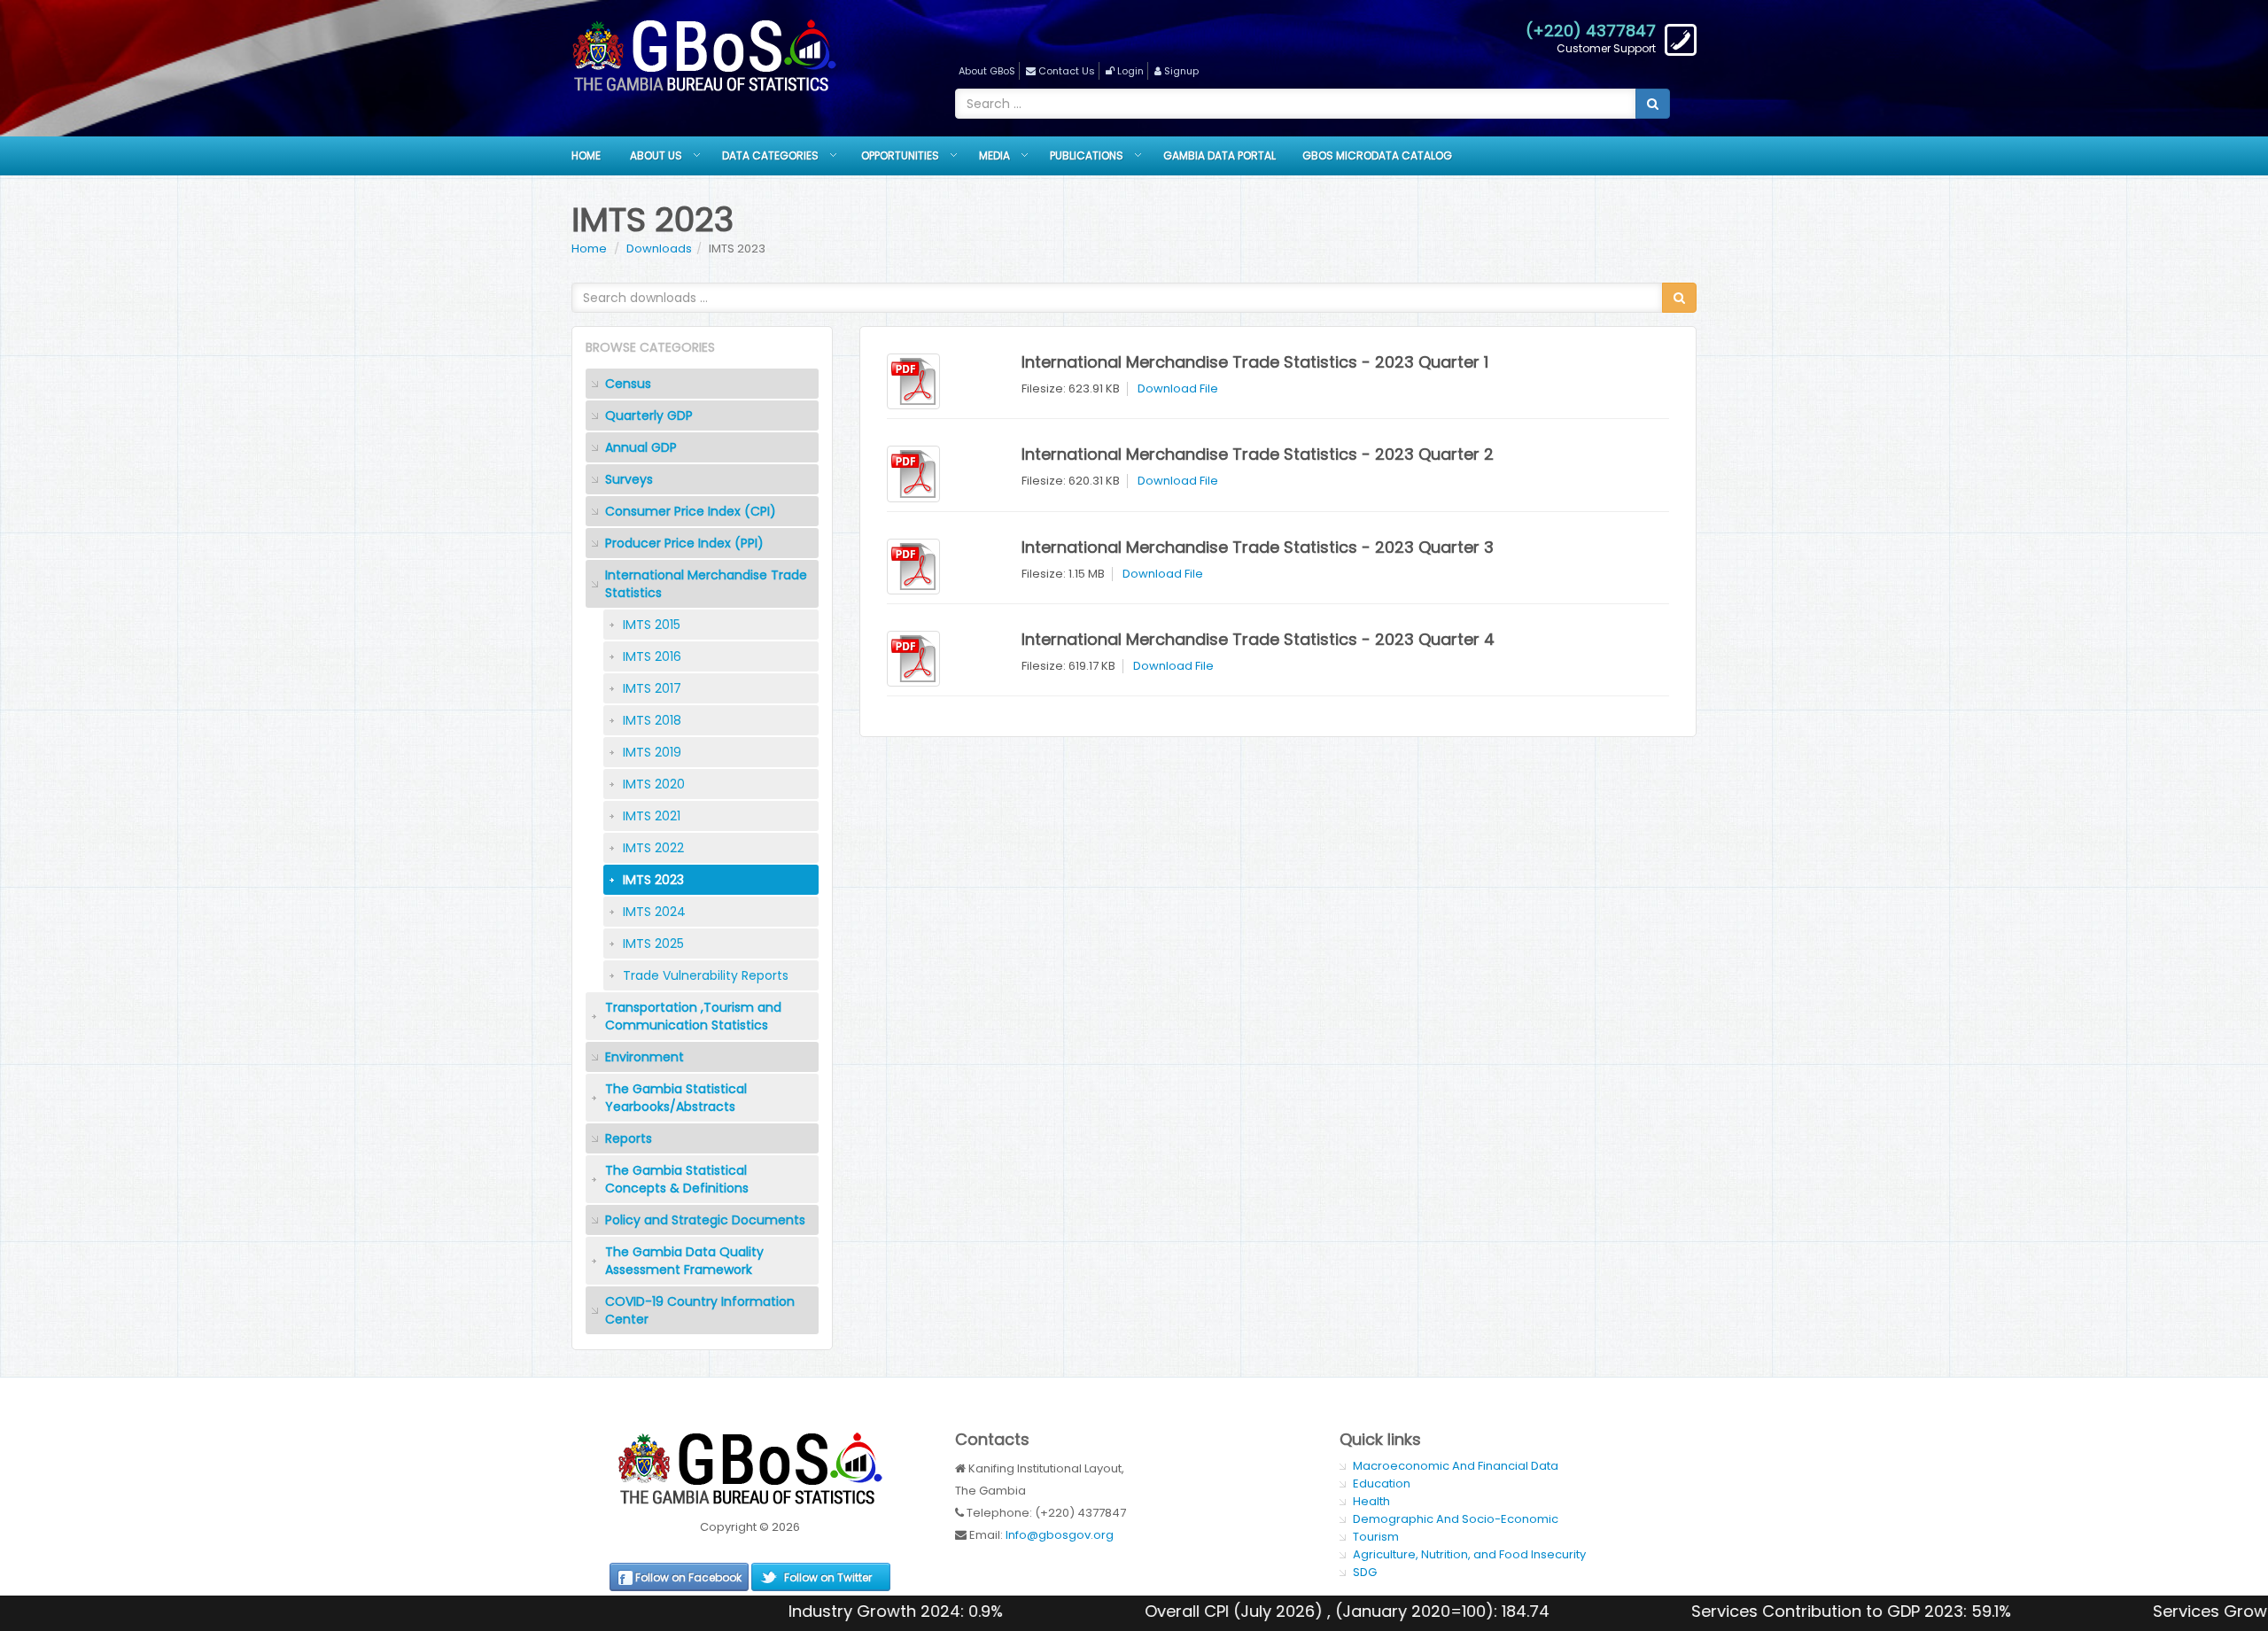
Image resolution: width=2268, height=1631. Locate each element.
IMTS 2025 (653, 944)
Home (586, 155)
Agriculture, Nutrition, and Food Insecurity (1469, 1554)
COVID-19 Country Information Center (700, 1310)
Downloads (659, 249)
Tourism (1376, 1537)
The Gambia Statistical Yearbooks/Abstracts (676, 1098)
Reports (629, 1138)
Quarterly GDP (649, 416)
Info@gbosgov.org (1060, 1535)
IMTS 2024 (654, 912)
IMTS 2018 (652, 720)
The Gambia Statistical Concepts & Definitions (677, 1179)
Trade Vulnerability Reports (706, 975)
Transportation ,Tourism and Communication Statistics (693, 1016)
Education (1382, 1483)
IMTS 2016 (652, 656)
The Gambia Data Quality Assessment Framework (684, 1261)
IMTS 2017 (652, 688)
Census (628, 384)
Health (1371, 1501)
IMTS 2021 (652, 816)
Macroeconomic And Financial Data (1456, 1466)
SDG (1365, 1572)
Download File (1178, 388)
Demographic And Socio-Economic (1456, 1519)
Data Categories (770, 155)
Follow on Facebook (688, 1577)
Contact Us (1067, 71)
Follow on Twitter (828, 1577)
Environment (645, 1057)
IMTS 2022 (653, 848)
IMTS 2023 (653, 880)
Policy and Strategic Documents (705, 1220)
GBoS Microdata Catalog (1377, 155)
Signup (1181, 71)
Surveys (629, 479)
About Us (656, 155)
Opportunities (900, 155)
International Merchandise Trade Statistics (706, 584)
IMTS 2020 (654, 784)
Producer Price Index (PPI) (684, 543)
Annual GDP (641, 447)
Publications (1087, 155)
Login (1130, 71)
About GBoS (987, 71)
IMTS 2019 (652, 752)
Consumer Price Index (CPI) (691, 511)
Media (994, 155)
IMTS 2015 (652, 625)
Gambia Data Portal (1219, 155)
